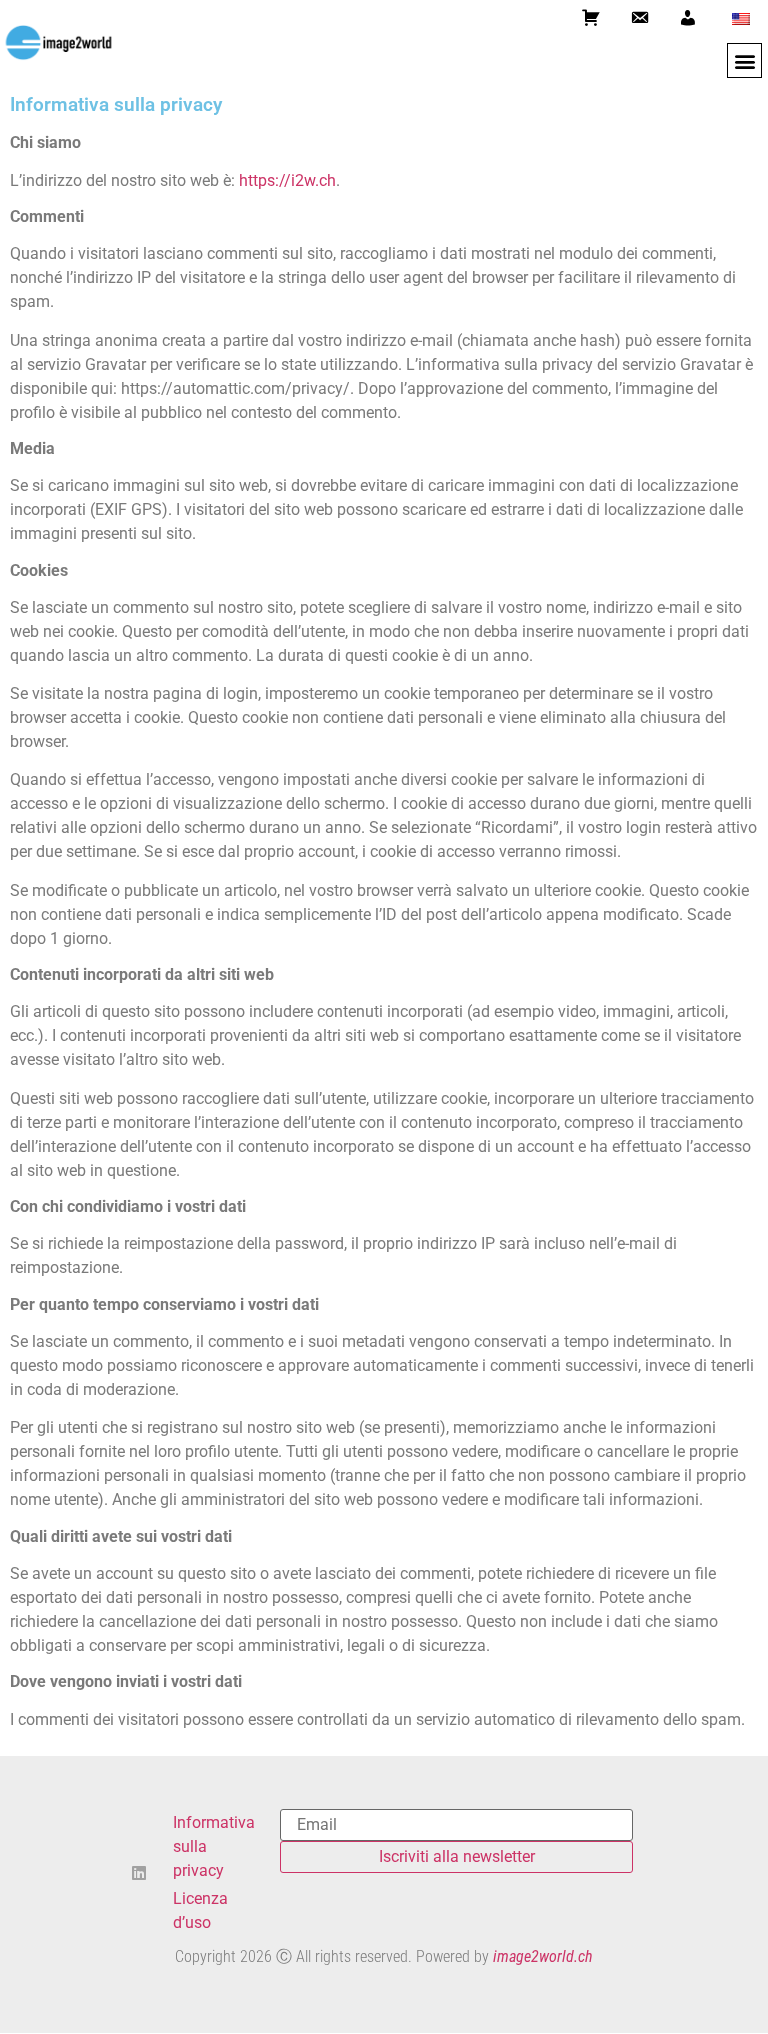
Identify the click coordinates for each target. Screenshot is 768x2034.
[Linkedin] (139, 1873)
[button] (744, 60)
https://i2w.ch (287, 180)
